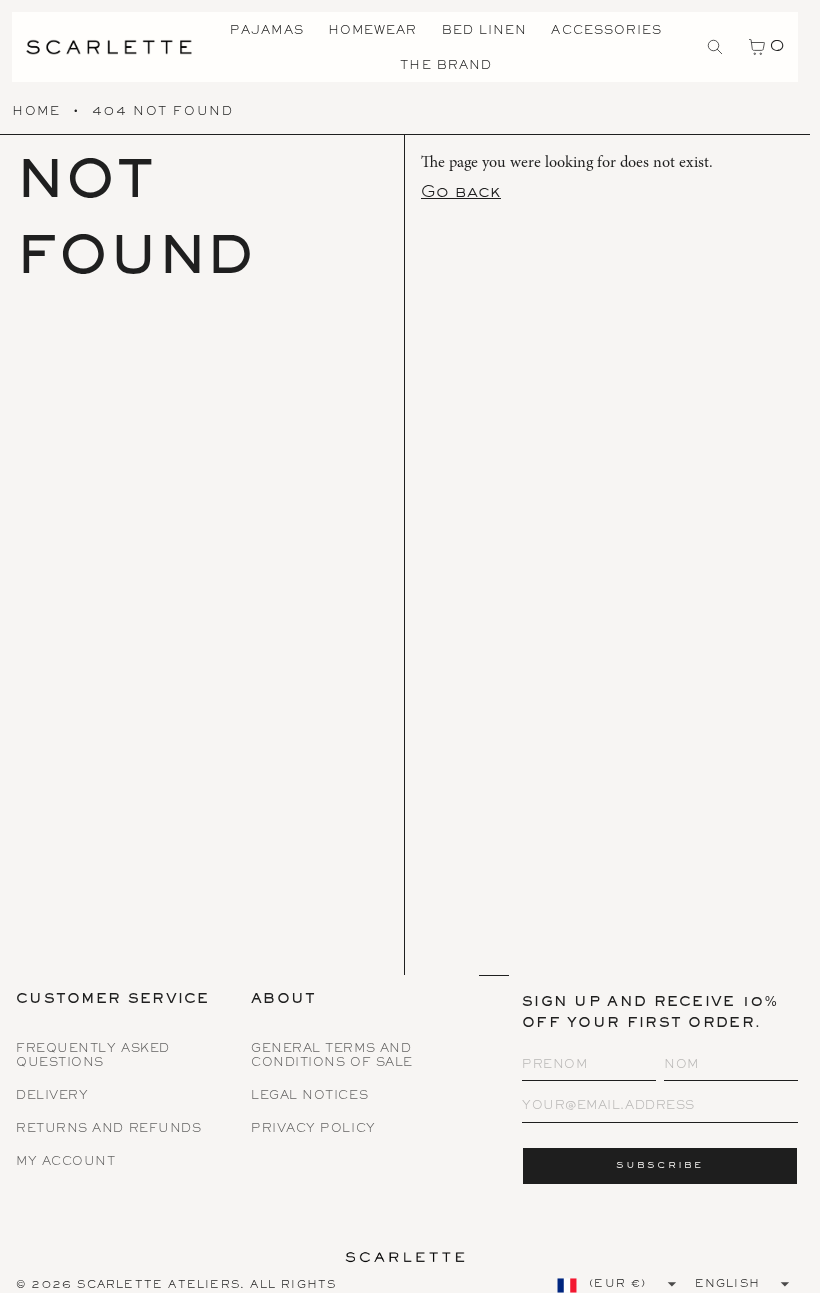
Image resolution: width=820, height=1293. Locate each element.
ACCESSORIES (606, 31)
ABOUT (284, 1001)
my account (66, 1162)
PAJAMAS (267, 31)
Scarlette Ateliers (158, 1285)
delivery (52, 1096)
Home (36, 112)
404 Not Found (162, 112)
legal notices (309, 1096)
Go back (461, 193)
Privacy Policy (313, 1129)
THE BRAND (446, 66)
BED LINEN (485, 31)
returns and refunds (108, 1129)
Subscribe (660, 1165)
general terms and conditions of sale (332, 1056)
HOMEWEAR (373, 31)
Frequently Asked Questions (93, 1056)
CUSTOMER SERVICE (113, 1001)
